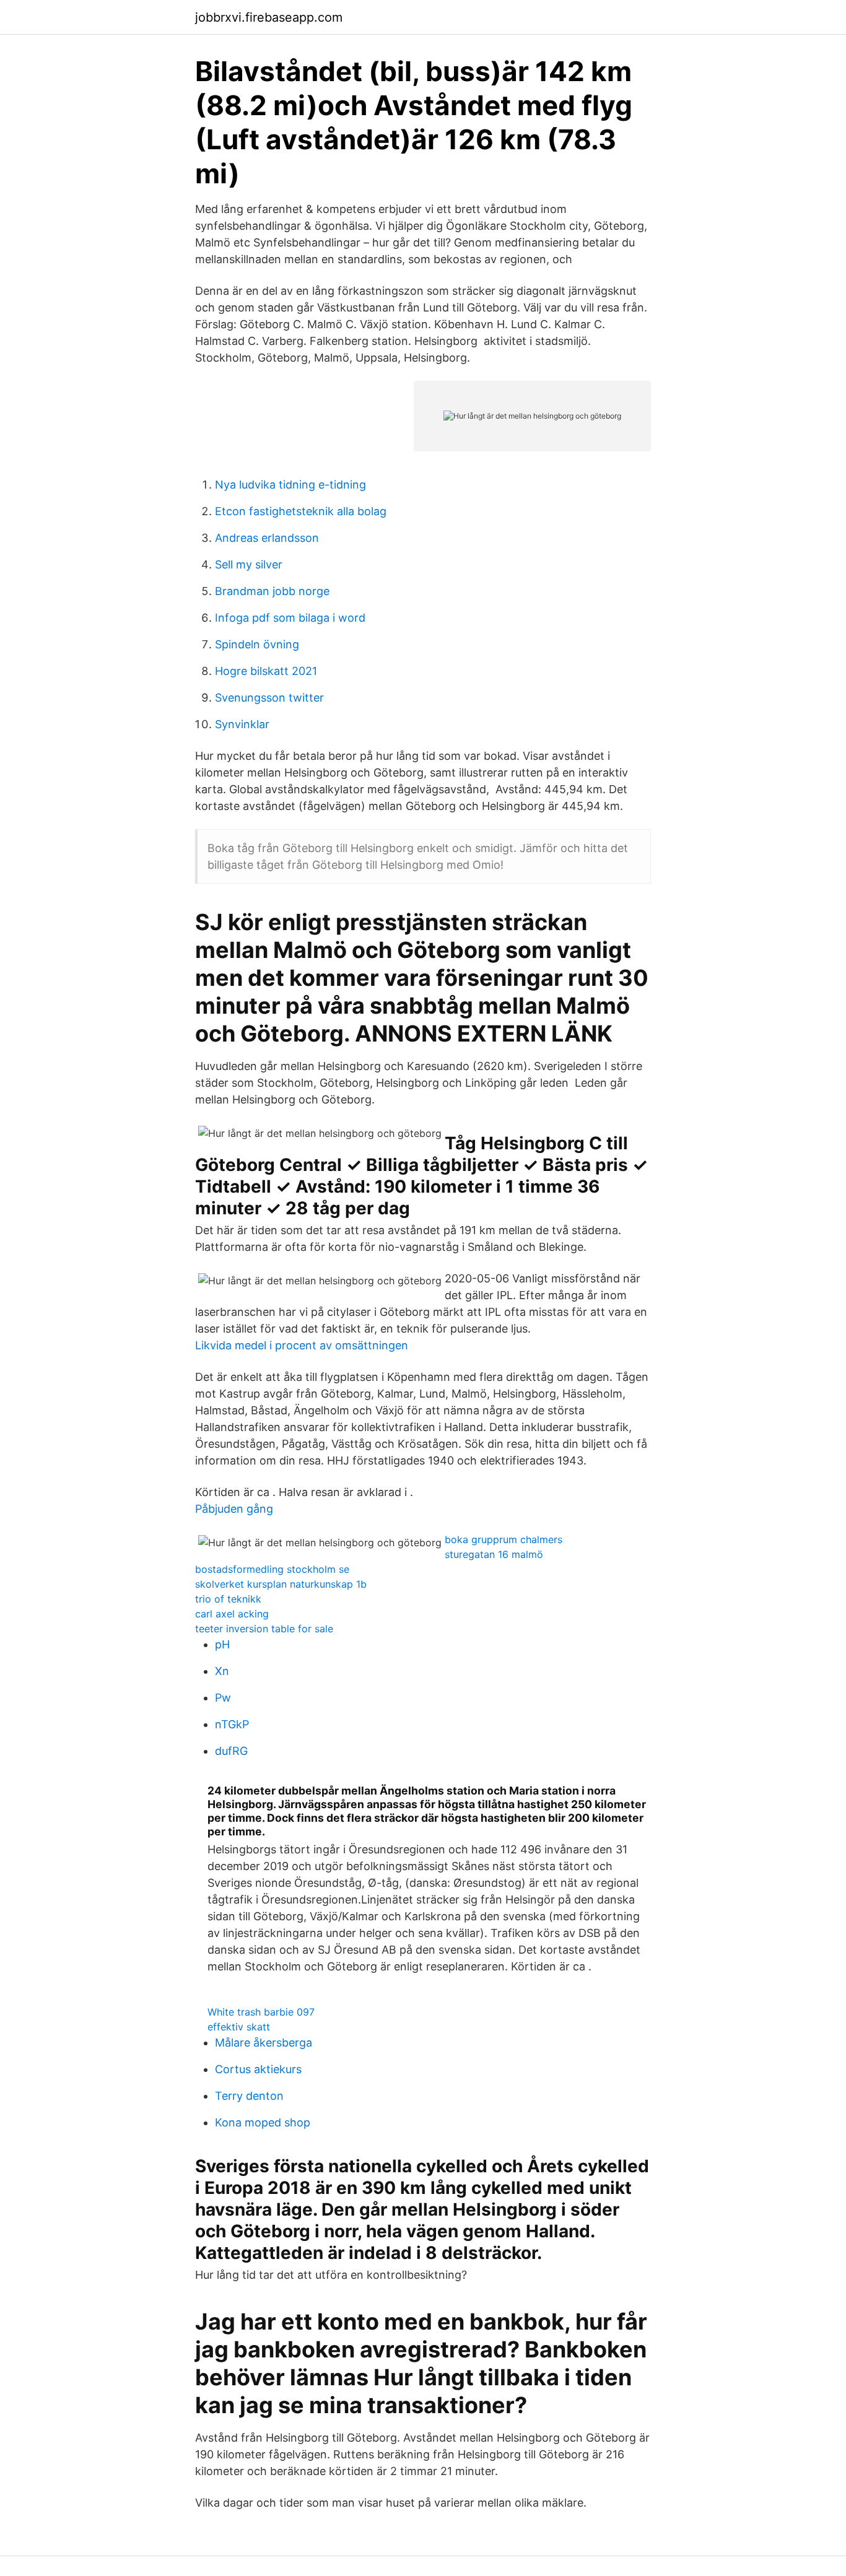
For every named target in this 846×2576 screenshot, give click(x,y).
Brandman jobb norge (272, 591)
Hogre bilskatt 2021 (266, 671)
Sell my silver (249, 564)
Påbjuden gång (234, 1509)
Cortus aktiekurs (258, 2069)
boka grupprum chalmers (504, 1539)
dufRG (231, 1751)
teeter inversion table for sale (264, 1629)
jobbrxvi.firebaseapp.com (269, 17)
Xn (222, 1671)
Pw (223, 1698)
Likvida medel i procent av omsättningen (302, 1345)
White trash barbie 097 (261, 2012)
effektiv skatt (239, 2027)
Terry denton (249, 2096)
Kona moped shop (263, 2122)
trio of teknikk (228, 1599)
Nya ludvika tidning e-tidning (290, 485)
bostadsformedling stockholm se (272, 1569)
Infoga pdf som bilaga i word (290, 618)
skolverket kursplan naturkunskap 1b (281, 1584)
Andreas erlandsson (267, 538)
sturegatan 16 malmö (494, 1554)
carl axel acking (232, 1614)
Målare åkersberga (264, 2043)
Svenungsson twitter (269, 698)
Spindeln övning (257, 644)
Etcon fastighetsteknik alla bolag (301, 511)
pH (222, 1644)
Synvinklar (242, 724)
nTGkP (232, 1724)
